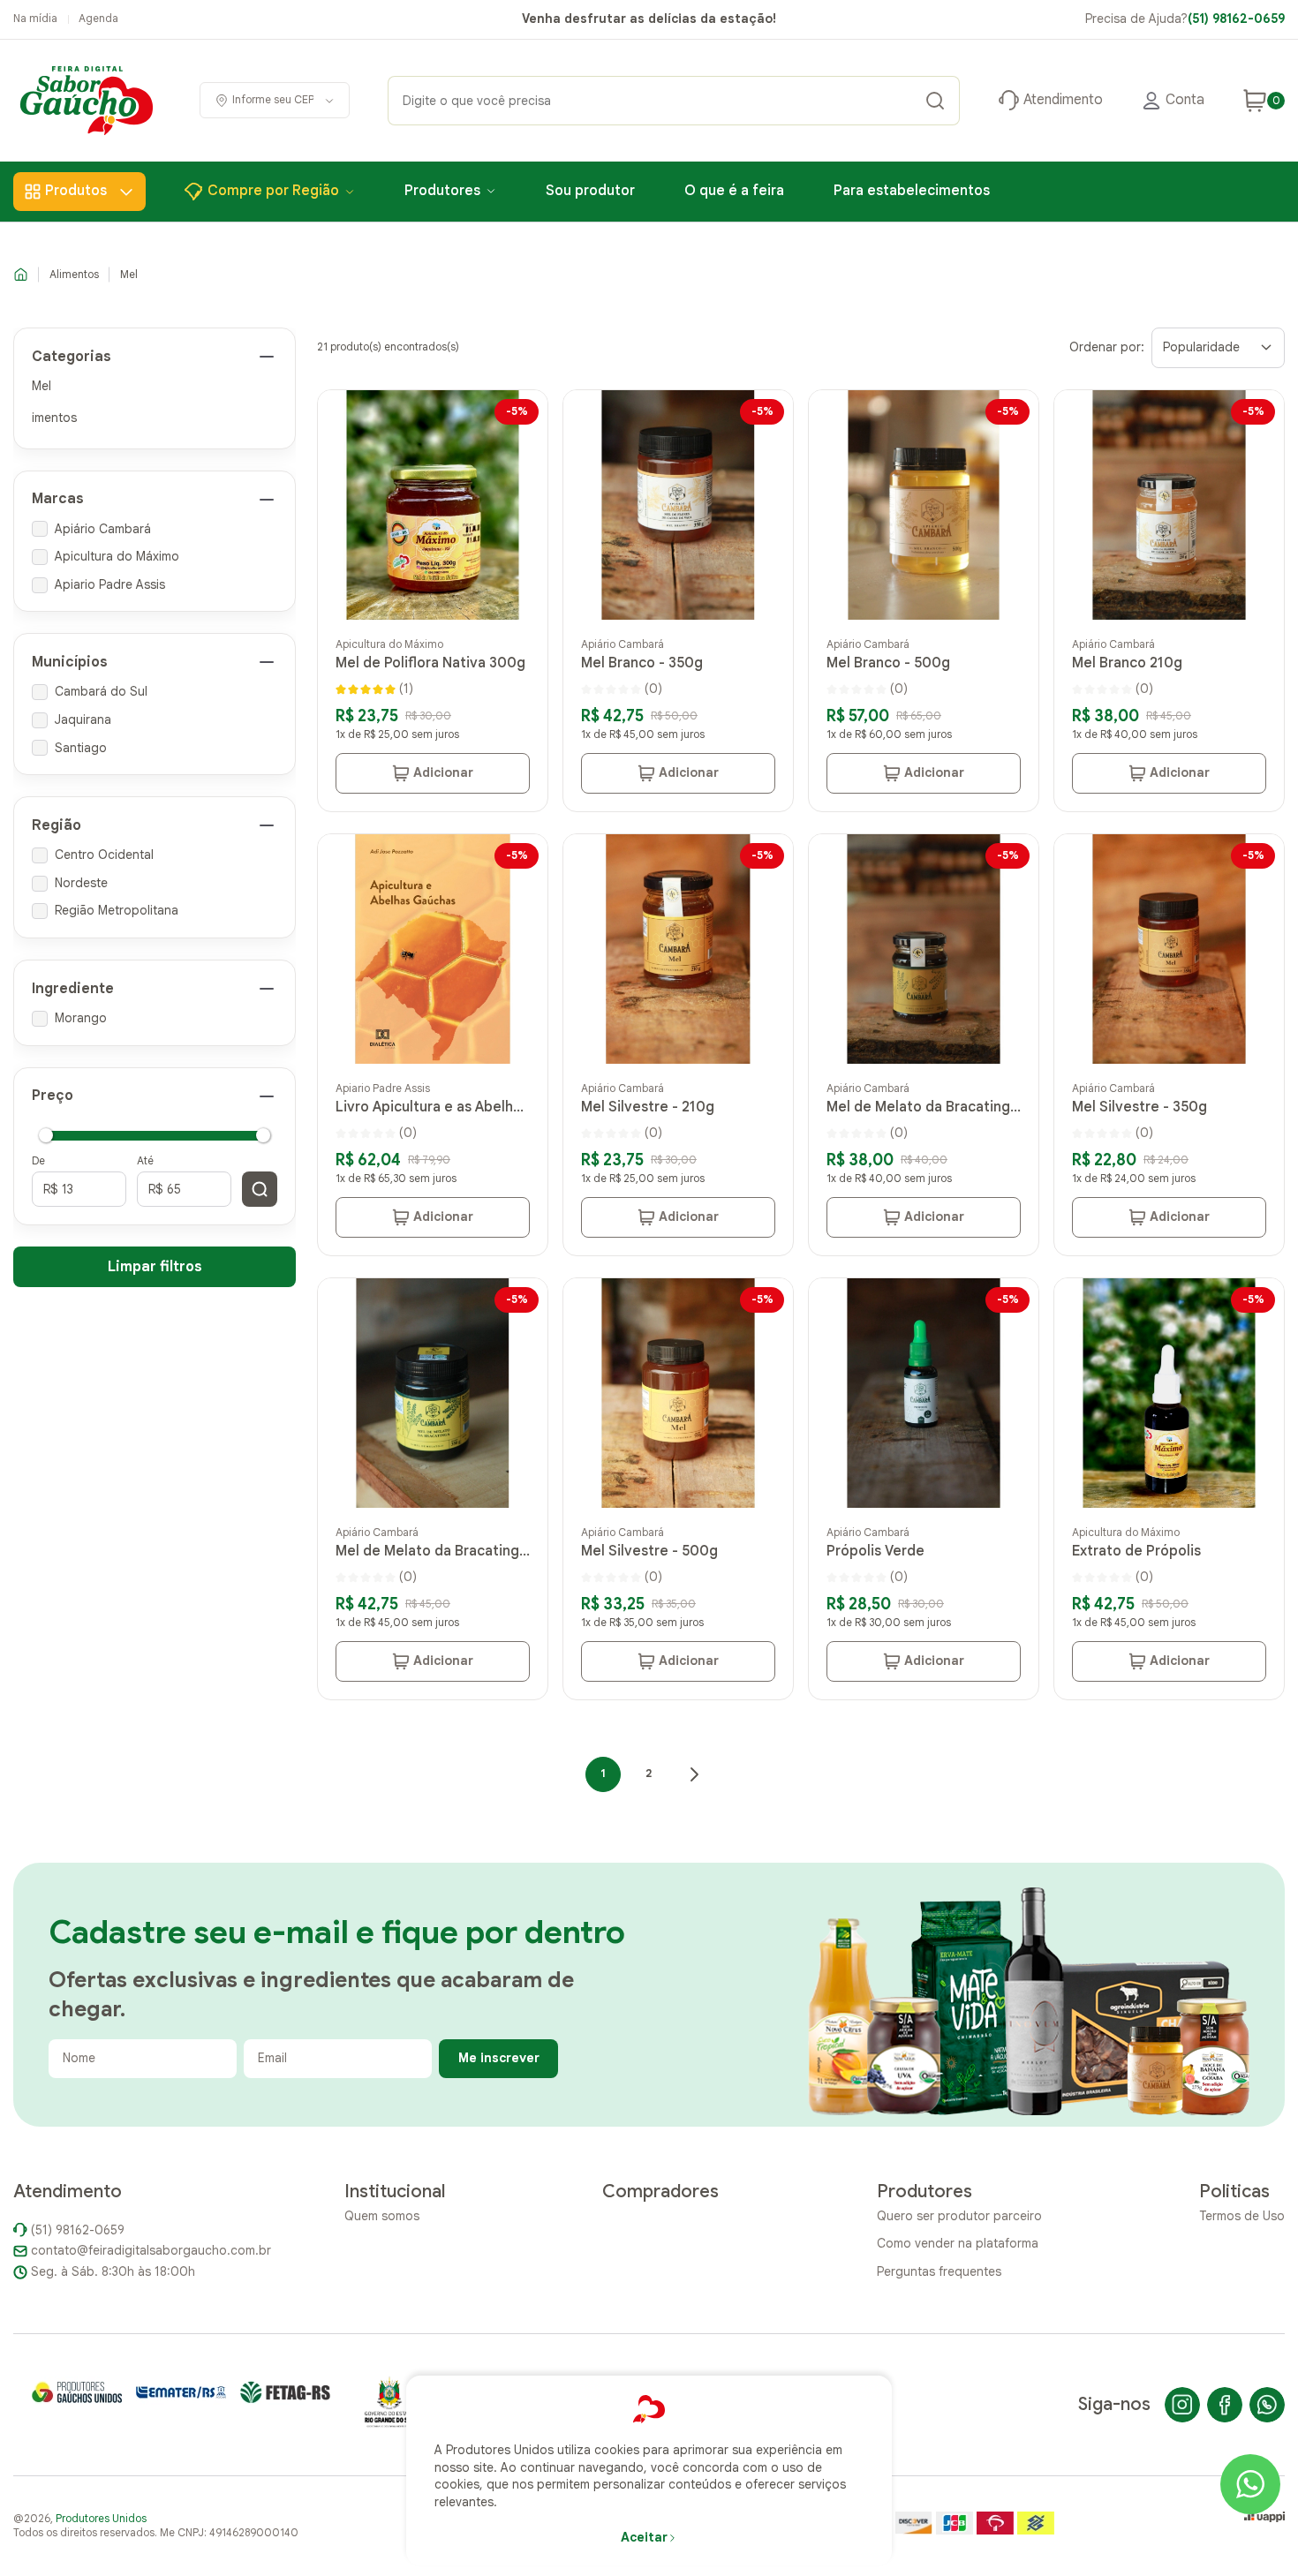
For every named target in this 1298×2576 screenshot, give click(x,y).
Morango (81, 1018)
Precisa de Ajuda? (1185, 19)
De (38, 1160)
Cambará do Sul (101, 691)
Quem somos (382, 2216)
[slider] (46, 1134)
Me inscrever (499, 2058)
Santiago (81, 748)
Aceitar (644, 2537)
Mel (129, 275)
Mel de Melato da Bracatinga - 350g (431, 1551)
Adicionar (443, 772)
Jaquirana (83, 719)
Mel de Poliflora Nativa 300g (430, 663)
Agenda (98, 18)
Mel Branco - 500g (888, 663)
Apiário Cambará (103, 529)
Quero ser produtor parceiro (959, 2216)
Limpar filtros (155, 1267)
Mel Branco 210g (1127, 663)
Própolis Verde (875, 1551)
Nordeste (81, 883)
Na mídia (35, 18)
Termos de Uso (1242, 2216)
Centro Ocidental (104, 855)
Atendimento (1063, 100)
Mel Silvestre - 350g (1140, 1107)
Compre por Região (273, 191)
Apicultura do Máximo (117, 556)
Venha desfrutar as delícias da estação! (649, 19)
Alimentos (74, 275)
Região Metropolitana (117, 910)
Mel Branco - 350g (642, 663)
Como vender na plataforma (958, 2243)
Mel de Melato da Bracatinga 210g (922, 1107)
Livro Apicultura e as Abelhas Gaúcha (432, 1107)
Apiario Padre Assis (110, 584)
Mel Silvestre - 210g (648, 1107)
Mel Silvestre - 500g (649, 1551)
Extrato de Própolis (1136, 1551)
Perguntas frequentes (939, 2271)
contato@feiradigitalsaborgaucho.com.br (151, 2250)
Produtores (442, 191)
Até (145, 1160)
